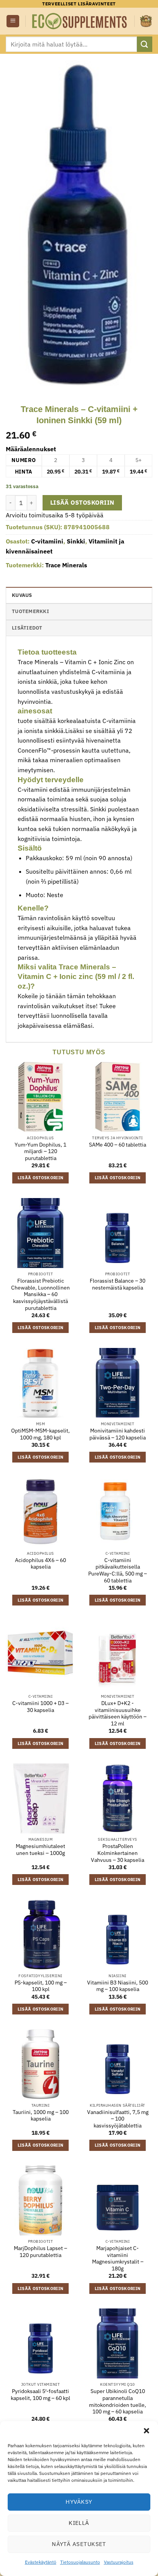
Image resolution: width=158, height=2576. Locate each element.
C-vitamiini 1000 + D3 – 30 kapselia (40, 1707)
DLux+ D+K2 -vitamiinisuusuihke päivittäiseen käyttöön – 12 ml (118, 1713)
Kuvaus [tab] (22, 595)
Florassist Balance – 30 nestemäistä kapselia (118, 1284)
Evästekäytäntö (41, 2562)
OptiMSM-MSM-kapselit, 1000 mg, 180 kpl (40, 1434)
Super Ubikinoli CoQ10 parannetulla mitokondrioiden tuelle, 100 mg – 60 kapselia (118, 2401)
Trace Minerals (66, 565)
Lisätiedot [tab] (27, 628)
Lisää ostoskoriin (82, 502)
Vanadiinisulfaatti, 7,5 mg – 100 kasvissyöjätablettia (118, 2119)
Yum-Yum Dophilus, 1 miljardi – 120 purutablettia (40, 1152)
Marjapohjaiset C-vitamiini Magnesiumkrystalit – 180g (118, 2259)
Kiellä (79, 2523)
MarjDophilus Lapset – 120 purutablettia (40, 2252)
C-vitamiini (47, 541)
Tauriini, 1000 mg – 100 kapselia (41, 2116)
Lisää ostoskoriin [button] (41, 1178)
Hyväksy (79, 2502)
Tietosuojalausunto (80, 2562)
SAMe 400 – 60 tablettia (118, 1145)
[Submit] (145, 44)
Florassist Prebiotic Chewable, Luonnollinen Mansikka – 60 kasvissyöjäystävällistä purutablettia (40, 1295)
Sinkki (76, 541)
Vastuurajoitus (119, 2562)
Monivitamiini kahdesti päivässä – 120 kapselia (118, 1434)
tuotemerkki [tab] (30, 611)
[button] (146, 2431)
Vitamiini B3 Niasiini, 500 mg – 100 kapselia (118, 1986)
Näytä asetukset (79, 2544)
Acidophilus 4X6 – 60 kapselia (40, 1564)
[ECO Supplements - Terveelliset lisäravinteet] (80, 21)
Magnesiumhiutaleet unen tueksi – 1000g (40, 1850)
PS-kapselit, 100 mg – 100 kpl (41, 1986)
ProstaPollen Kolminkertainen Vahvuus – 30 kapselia (118, 1853)
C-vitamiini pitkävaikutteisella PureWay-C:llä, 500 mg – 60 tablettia (118, 1571)
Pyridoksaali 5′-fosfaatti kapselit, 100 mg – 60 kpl (40, 2395)
